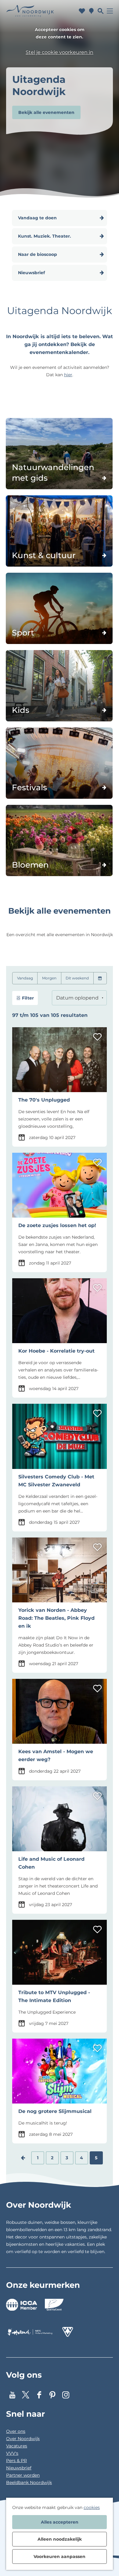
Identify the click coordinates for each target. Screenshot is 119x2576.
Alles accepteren (60, 2522)
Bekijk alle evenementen (46, 112)
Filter (28, 998)
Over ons (16, 2431)
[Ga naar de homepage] (30, 11)
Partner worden (23, 2475)
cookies (92, 2507)
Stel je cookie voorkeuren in (60, 52)
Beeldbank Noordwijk (29, 2482)
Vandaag (25, 978)
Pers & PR (16, 2461)
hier (68, 375)
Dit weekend (77, 978)
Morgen (49, 978)
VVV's (12, 2453)
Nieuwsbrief (19, 2468)
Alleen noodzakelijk (60, 2539)
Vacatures (17, 2446)
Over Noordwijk (23, 2439)
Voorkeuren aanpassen (60, 2557)
